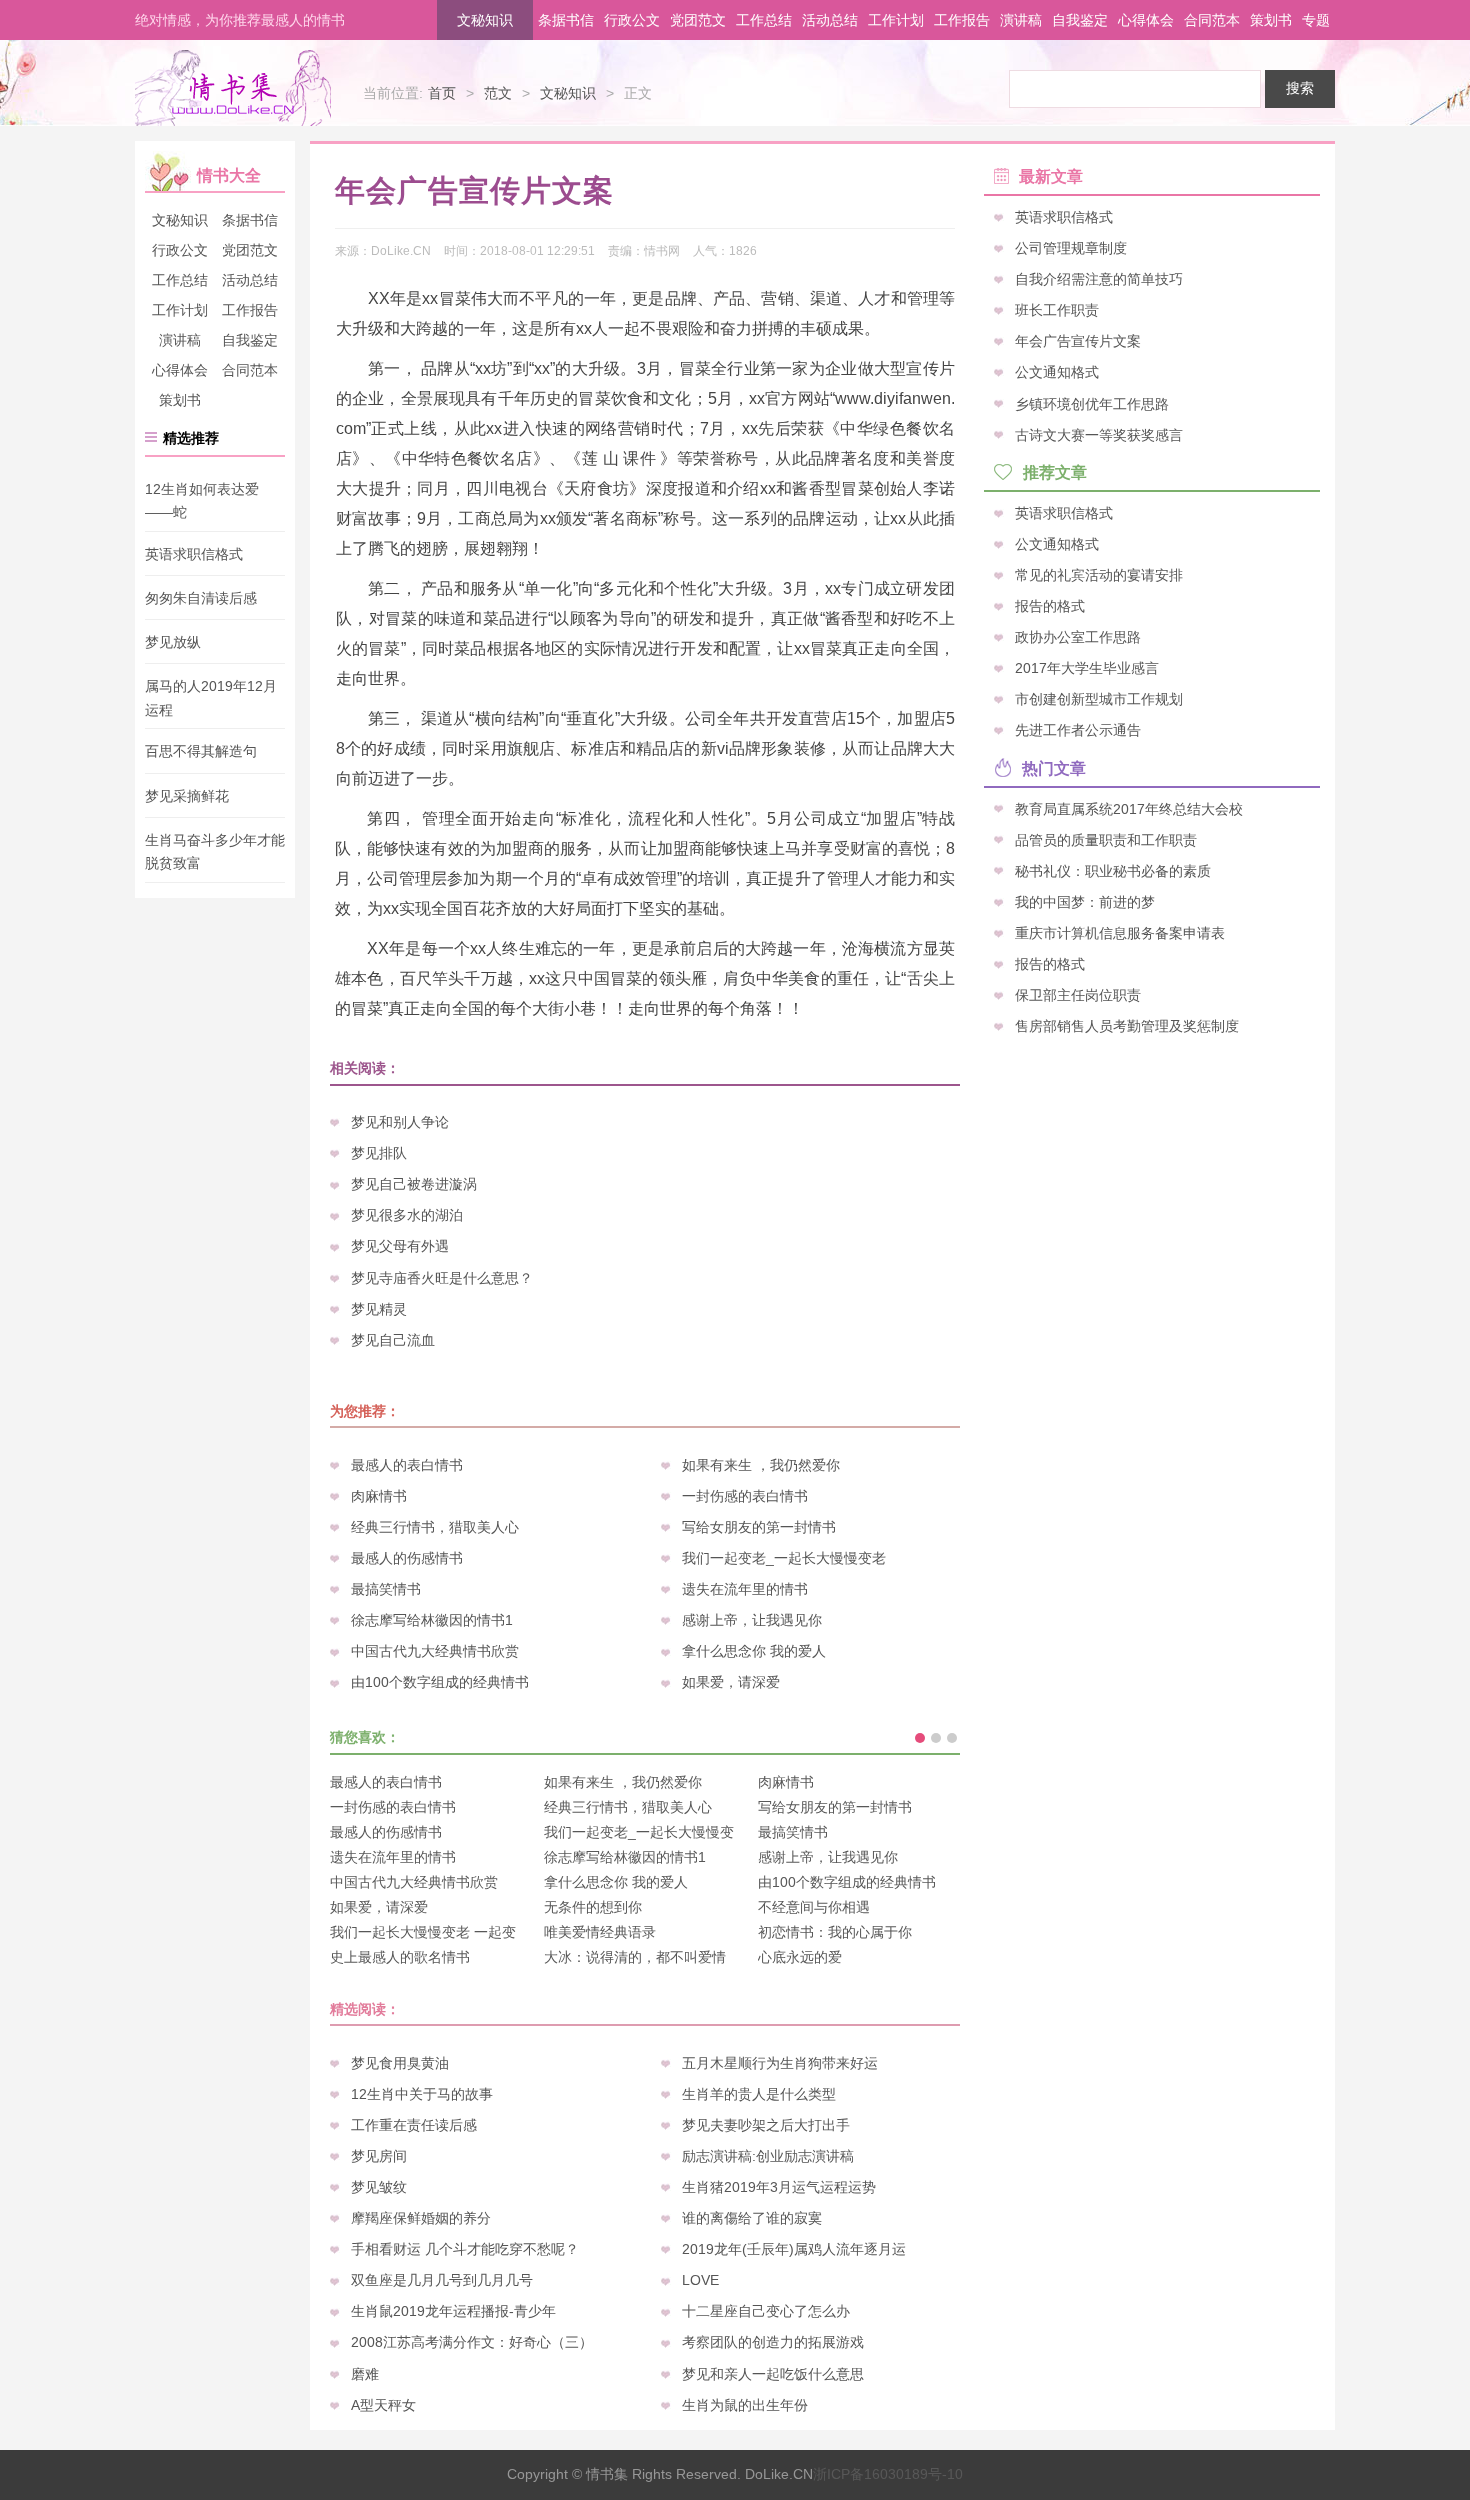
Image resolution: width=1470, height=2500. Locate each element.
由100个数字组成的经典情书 (440, 1682)
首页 (442, 93)
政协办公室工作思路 (1078, 637)
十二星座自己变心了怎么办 (766, 2311)
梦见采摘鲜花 (187, 796)
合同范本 (1212, 20)
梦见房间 (379, 2156)
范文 (498, 93)
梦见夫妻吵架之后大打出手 (766, 2125)
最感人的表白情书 (407, 1465)
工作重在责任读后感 (414, 2125)
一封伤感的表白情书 (745, 1496)
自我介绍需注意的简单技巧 (1099, 279)
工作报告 (962, 20)
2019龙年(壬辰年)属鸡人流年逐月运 (794, 2249)
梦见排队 (379, 1153)
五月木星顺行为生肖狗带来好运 (780, 2063)
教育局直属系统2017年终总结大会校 (1129, 808)
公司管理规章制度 (1071, 248)
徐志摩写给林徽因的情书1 (432, 1620)
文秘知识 (485, 20)
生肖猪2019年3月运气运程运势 (779, 2187)
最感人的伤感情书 (407, 1558)
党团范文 (698, 20)
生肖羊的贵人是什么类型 (759, 2094)
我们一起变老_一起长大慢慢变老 (784, 1558)
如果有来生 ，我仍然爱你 (761, 1465)
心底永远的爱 (800, 1957)
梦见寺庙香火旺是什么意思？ (442, 1278)
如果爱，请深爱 (731, 1682)
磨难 (365, 2374)
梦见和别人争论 (400, 1122)
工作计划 (896, 20)
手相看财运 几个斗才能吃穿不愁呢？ (465, 2249)
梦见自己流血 (393, 1340)
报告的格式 (1050, 606)
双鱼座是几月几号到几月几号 (442, 2280)
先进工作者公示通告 (1078, 730)
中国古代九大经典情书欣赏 (435, 1651)
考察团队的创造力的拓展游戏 (773, 2342)
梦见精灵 (379, 1309)
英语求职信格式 (194, 554)
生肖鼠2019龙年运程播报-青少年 (453, 2311)
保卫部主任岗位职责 (1078, 995)
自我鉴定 (1080, 20)
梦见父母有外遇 (400, 1246)
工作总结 (764, 20)
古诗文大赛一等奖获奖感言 (1099, 434)
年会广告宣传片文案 (1078, 341)
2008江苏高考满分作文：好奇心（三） (472, 2342)
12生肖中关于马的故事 (422, 2094)
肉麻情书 (379, 1496)
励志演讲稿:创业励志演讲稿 (768, 2156)
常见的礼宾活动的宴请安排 (1099, 574)
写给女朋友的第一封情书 (759, 1527)
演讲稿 (1021, 20)
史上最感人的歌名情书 (400, 1957)
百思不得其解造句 (201, 752)
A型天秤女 (383, 2405)
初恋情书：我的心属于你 (835, 1932)
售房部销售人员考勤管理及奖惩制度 (1127, 1026)
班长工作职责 (1057, 310)
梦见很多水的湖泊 (407, 1215)
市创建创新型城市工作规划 (1099, 699)
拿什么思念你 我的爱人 (754, 1651)
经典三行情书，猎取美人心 (435, 1527)
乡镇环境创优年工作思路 (1092, 403)
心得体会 (1146, 20)
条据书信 (566, 20)
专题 (1316, 20)
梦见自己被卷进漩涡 (414, 1184)
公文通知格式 (1057, 372)
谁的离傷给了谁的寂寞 (752, 2218)
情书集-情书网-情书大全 (233, 88)
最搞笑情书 (386, 1589)
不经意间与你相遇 (814, 1907)
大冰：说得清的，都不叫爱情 (635, 1957)
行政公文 (632, 20)
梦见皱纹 (379, 2187)
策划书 (1271, 20)
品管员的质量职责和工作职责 (1106, 839)
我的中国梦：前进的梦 (1085, 901)
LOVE (700, 2280)
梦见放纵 (173, 642)
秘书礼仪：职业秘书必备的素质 (1113, 870)
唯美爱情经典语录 (600, 1932)
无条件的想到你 (593, 1907)
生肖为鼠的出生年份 (745, 2405)
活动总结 (830, 20)
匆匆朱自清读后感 (201, 598)
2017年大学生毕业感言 (1087, 668)
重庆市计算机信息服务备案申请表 (1120, 932)
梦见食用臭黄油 (400, 2063)
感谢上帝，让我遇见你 (752, 1620)
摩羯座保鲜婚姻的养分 (421, 2218)
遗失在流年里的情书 (745, 1589)
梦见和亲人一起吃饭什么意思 (773, 2374)
